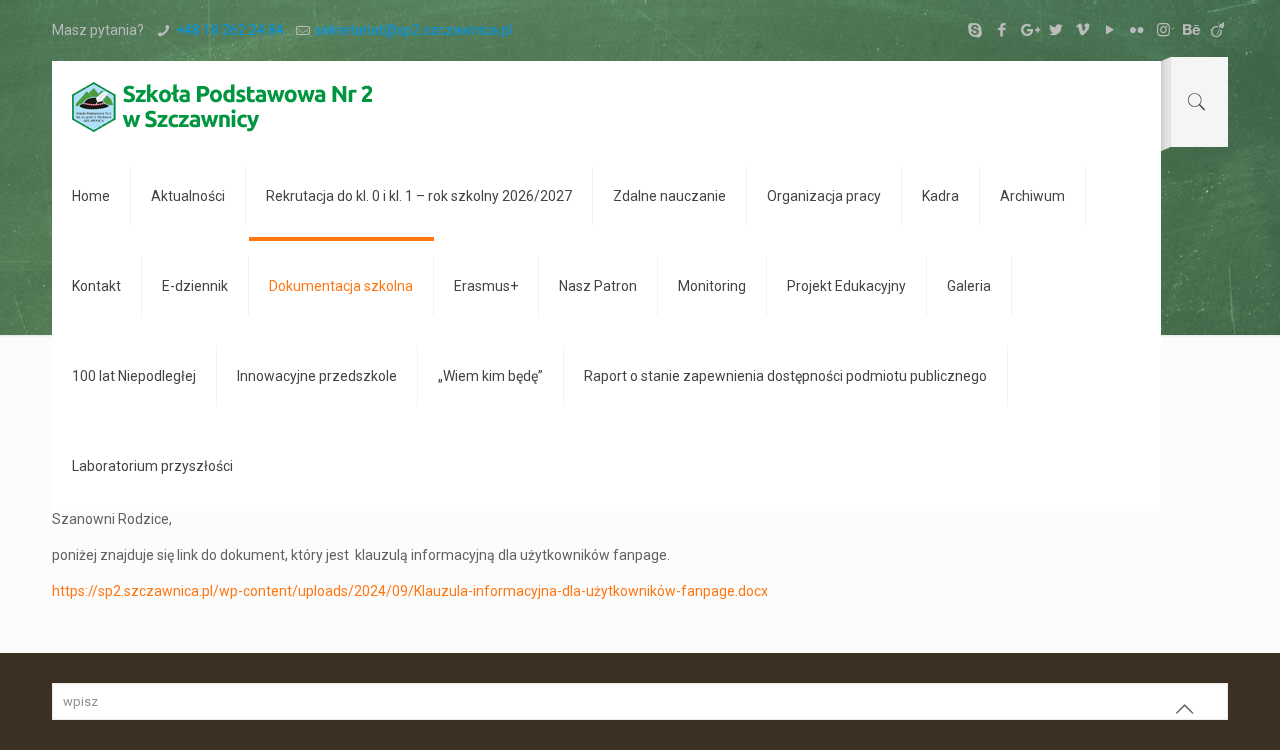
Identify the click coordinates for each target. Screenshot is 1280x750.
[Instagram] (1163, 30)
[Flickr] (1136, 30)
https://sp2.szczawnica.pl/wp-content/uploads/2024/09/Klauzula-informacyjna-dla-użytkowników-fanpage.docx (410, 591)
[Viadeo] (1217, 30)
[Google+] (1028, 30)
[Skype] (974, 30)
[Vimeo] (1082, 30)
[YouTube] (1109, 30)
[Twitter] (1055, 30)
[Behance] (1190, 30)
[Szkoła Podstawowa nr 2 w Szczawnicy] (222, 106)
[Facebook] (1001, 30)
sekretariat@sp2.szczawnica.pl (413, 30)
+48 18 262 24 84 (230, 30)
